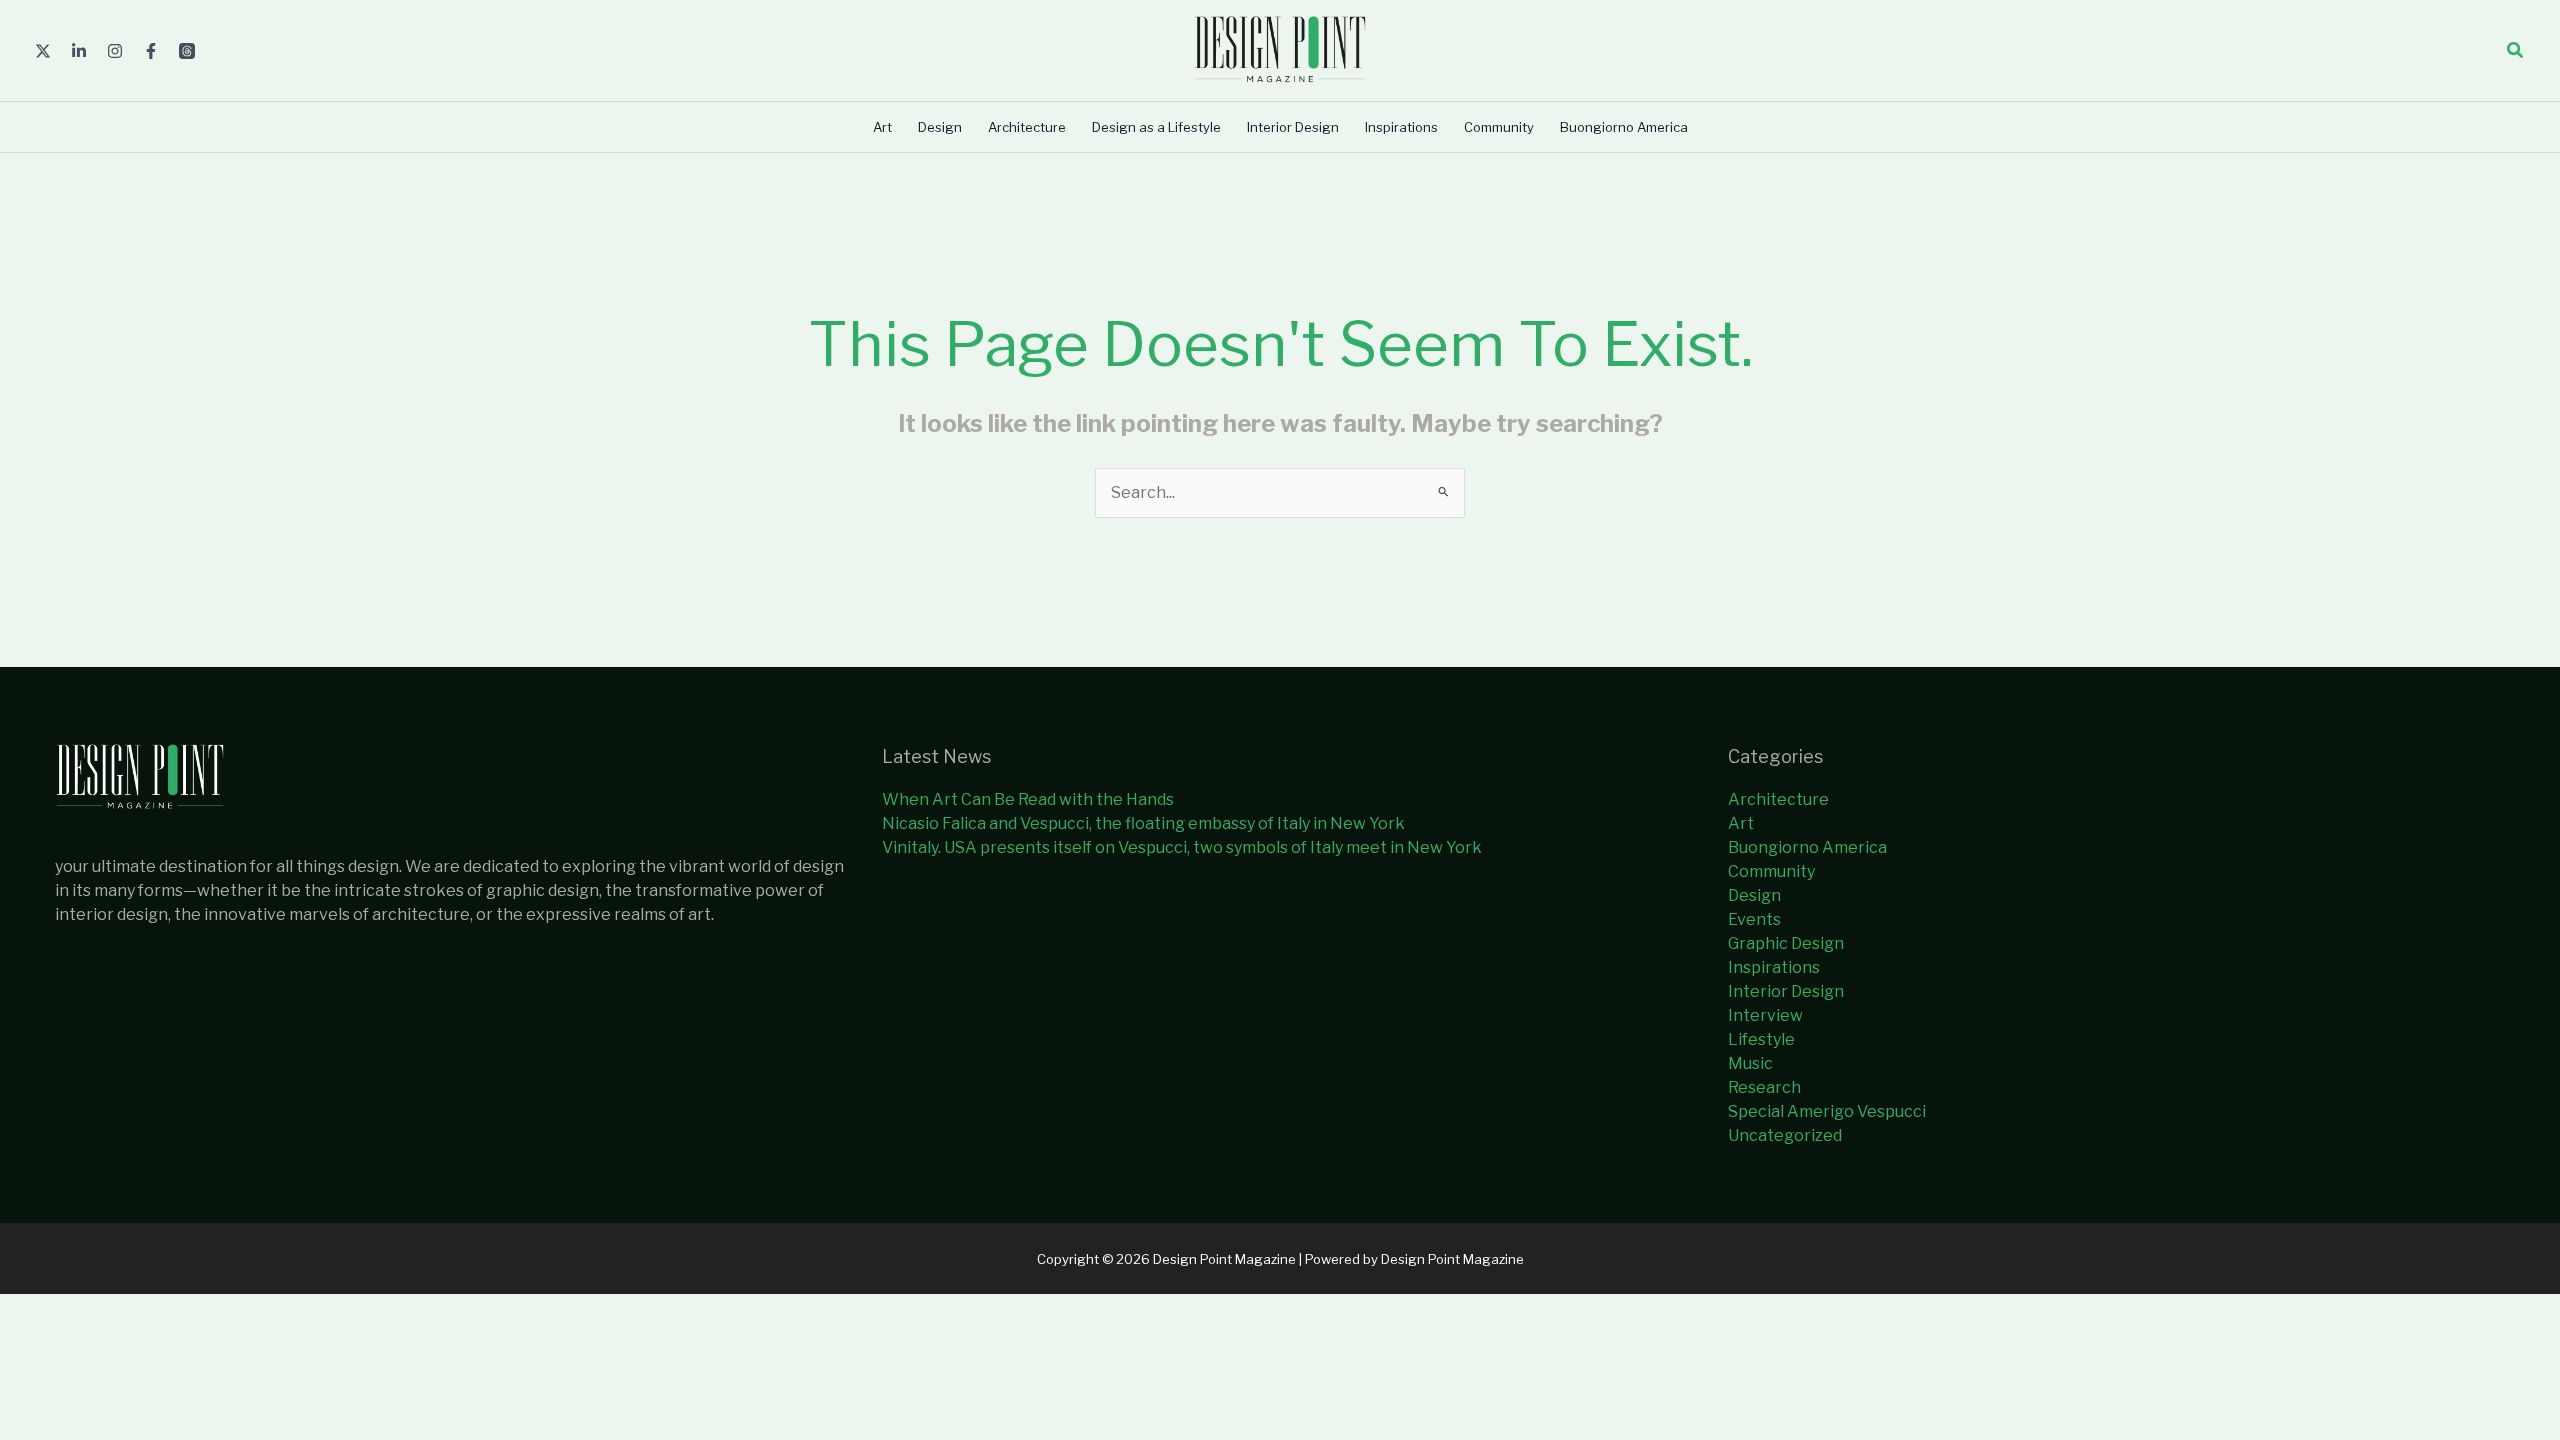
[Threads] (187, 51)
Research (1764, 1087)
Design (1754, 895)
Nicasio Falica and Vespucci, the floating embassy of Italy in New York (1143, 823)
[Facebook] (151, 51)
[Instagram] (115, 51)
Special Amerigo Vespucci (1827, 1111)
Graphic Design (1786, 943)
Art (1741, 823)
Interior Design (1786, 991)
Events (1754, 919)
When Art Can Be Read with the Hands (1028, 799)
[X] (43, 51)
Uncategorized (1785, 1135)
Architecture (1778, 799)
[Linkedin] (79, 51)
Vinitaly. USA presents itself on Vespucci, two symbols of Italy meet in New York (1182, 847)
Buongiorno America (1807, 847)
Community (1771, 871)
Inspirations (1774, 967)
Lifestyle (1761, 1039)
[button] (2516, 50)
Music (1750, 1063)
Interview (1765, 1015)
